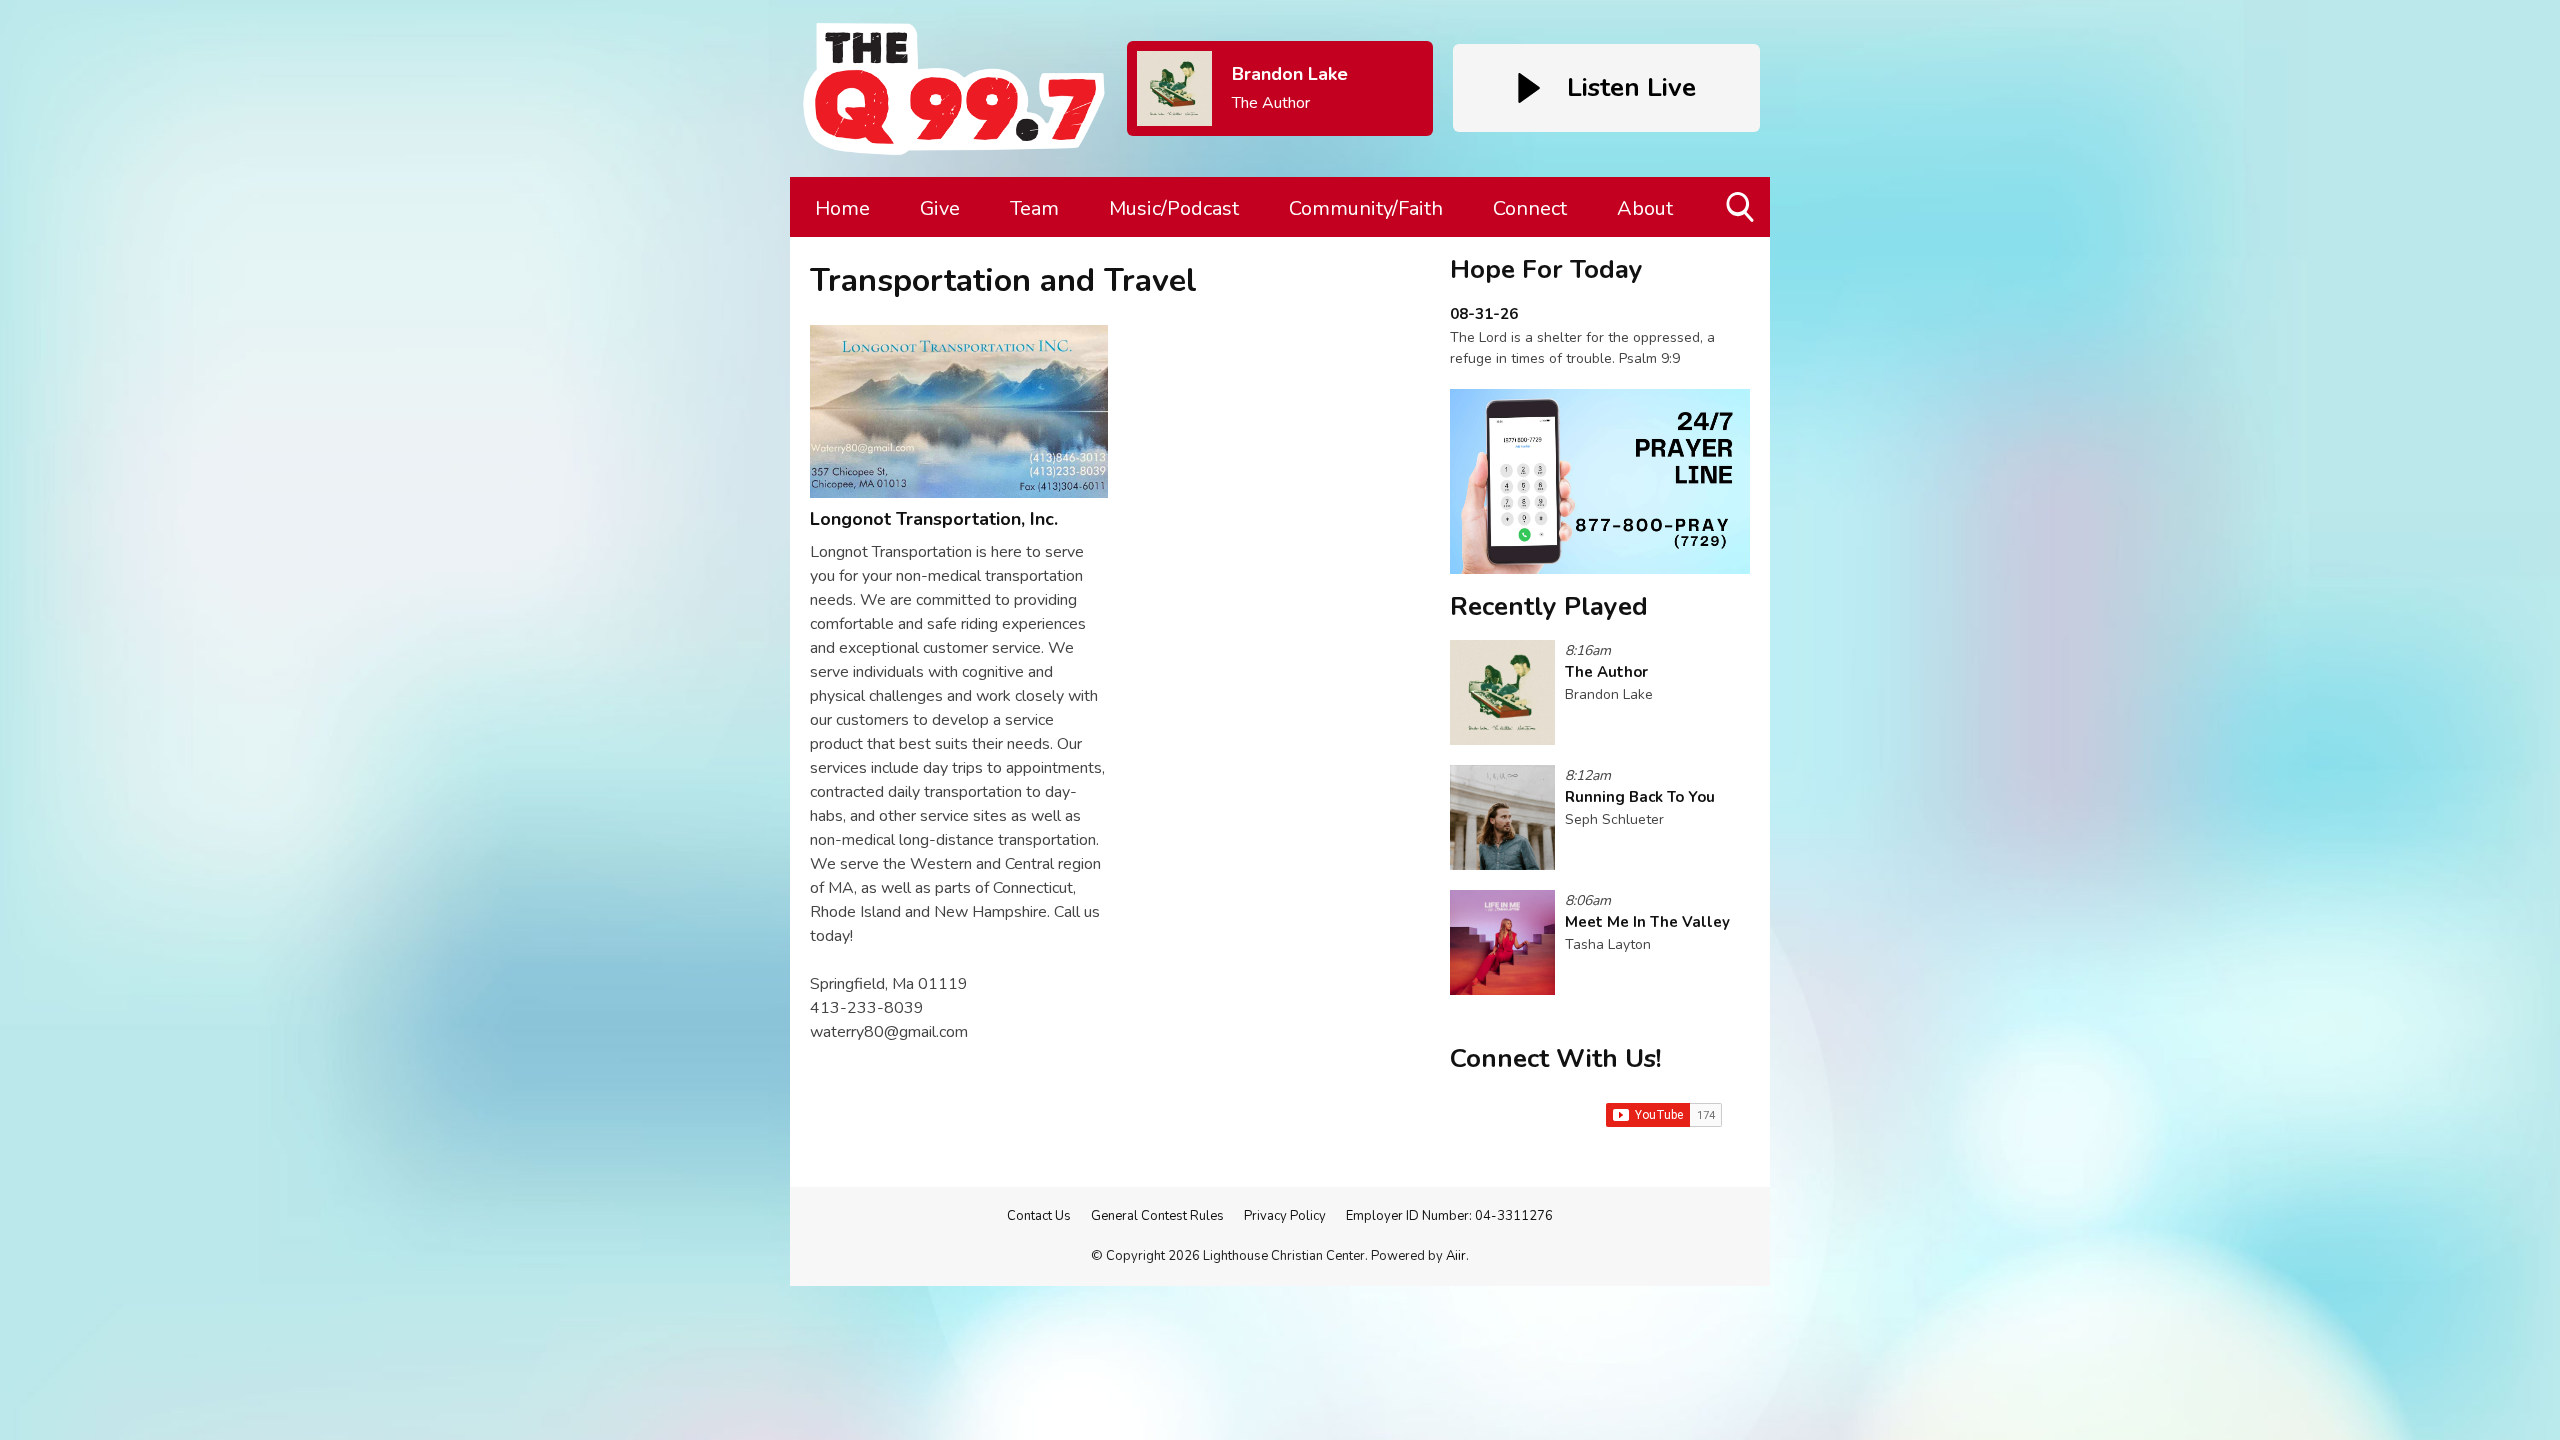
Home (842, 208)
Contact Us (1039, 1216)
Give (940, 208)
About (1645, 208)
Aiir (1456, 1256)
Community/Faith (1366, 208)
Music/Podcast (1174, 208)
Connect (1530, 208)
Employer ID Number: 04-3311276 (1449, 1216)
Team (1034, 208)
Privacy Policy (1285, 1216)
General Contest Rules (1157, 1216)
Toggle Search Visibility (1741, 236)
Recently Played (1549, 606)
